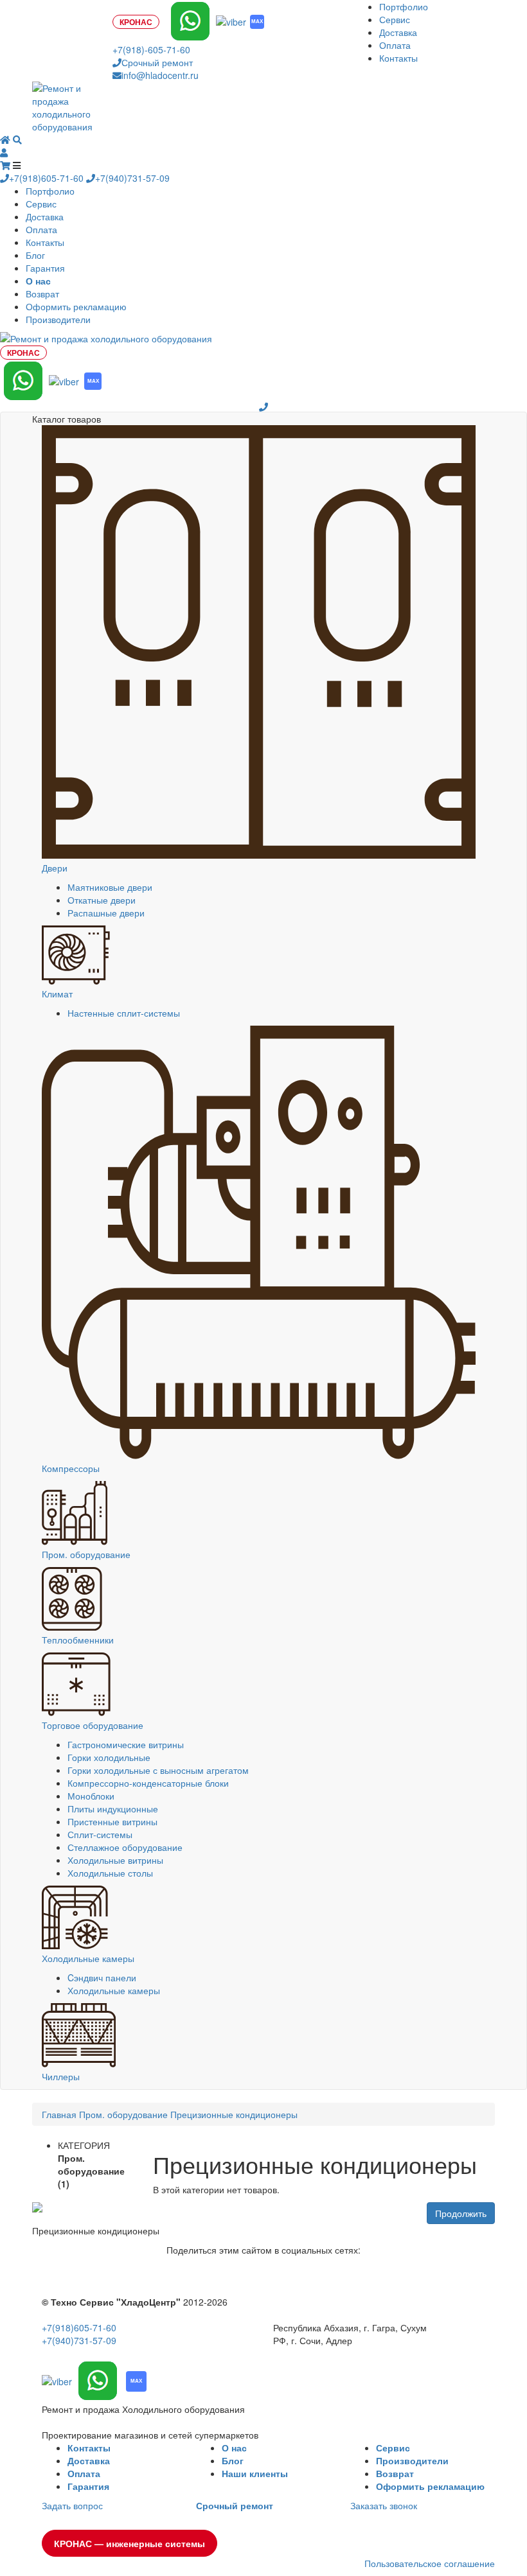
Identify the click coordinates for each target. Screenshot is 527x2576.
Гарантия (45, 268)
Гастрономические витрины (126, 1744)
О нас (234, 2448)
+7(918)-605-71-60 (151, 49)
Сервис (395, 19)
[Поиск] (17, 139)
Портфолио (404, 6)
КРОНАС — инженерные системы (130, 2543)
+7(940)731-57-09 (132, 178)
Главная (59, 2114)
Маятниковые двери (110, 887)
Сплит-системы (100, 1834)
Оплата (395, 45)
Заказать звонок (384, 2505)
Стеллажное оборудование (125, 1847)
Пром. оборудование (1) (91, 2171)
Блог (35, 255)
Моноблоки (91, 1796)
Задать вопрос (72, 2505)
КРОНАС (136, 22)
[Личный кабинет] (4, 152)
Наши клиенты (255, 2473)
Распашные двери (106, 913)
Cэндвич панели (102, 1977)
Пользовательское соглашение (430, 2563)
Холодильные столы (110, 1873)
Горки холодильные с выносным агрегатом (158, 1770)
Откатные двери (102, 900)
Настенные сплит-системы (124, 1013)
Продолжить (461, 2213)
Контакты (398, 58)
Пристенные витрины (112, 1821)
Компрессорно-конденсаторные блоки (148, 1783)
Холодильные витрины (115, 1860)
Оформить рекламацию (76, 306)
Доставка (398, 32)
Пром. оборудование (123, 2114)
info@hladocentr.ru (160, 75)
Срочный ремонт (157, 62)
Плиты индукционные (113, 1809)
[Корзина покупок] (6, 165)
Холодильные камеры (114, 1990)
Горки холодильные (109, 1757)
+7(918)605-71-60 (48, 178)
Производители (58, 319)
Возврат (42, 294)
